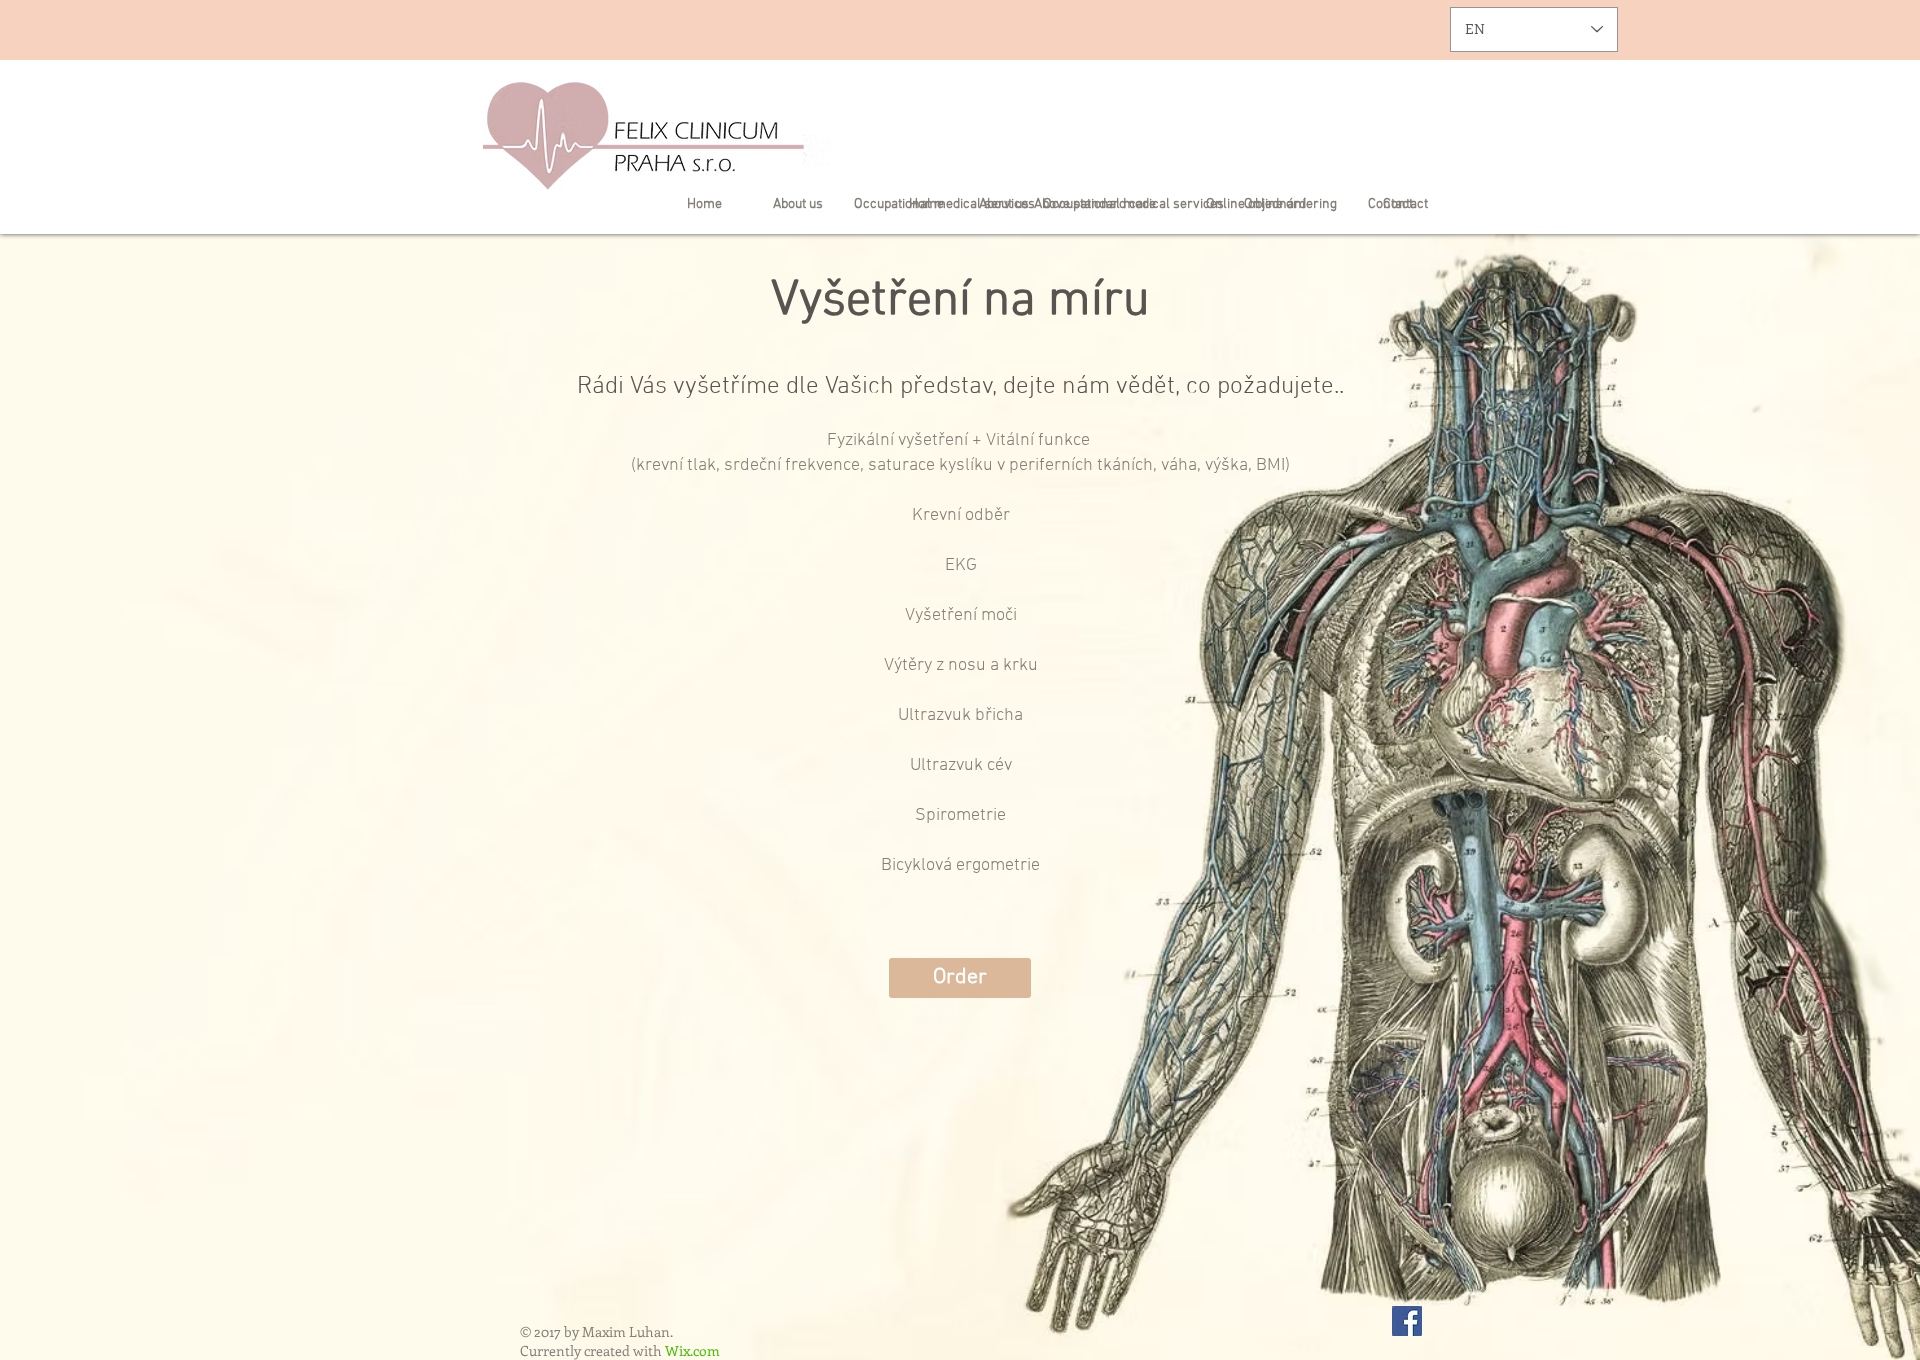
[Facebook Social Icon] (1407, 1321)
